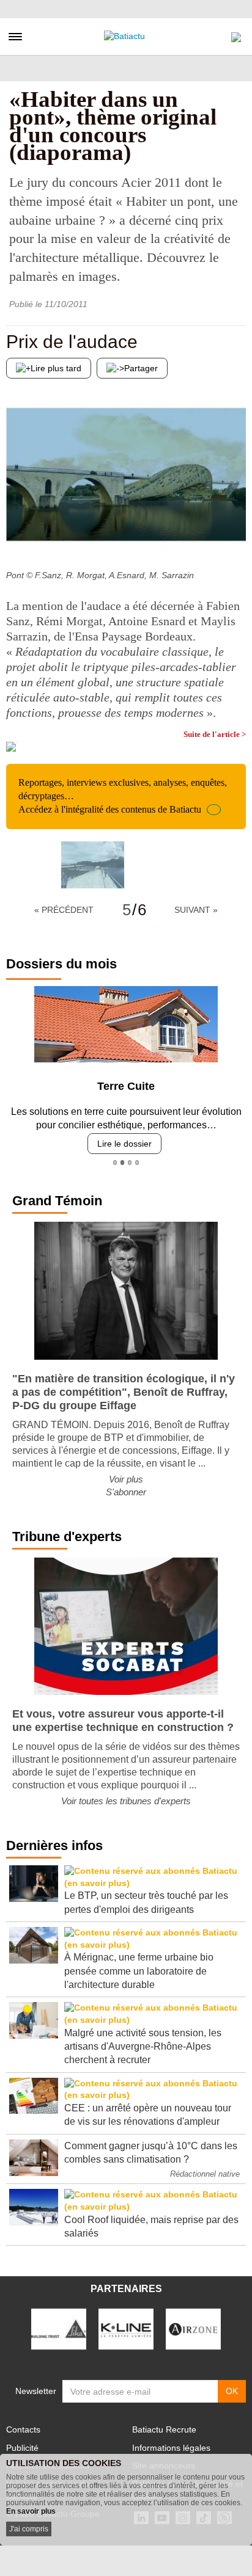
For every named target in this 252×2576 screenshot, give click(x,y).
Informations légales (171, 2448)
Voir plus (126, 1479)
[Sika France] (59, 2328)
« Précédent (64, 910)
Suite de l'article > (215, 734)
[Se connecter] (236, 34)
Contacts (23, 2429)
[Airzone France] (193, 2328)
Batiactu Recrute (164, 2429)
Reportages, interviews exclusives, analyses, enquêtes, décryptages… (123, 796)
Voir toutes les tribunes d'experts (126, 1801)
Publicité (22, 2448)
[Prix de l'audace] (15, 540)
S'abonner (126, 1492)
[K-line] (126, 2328)
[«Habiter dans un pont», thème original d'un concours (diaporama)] (93, 865)
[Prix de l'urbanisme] (237, 540)
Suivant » (196, 910)
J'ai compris (29, 2529)
